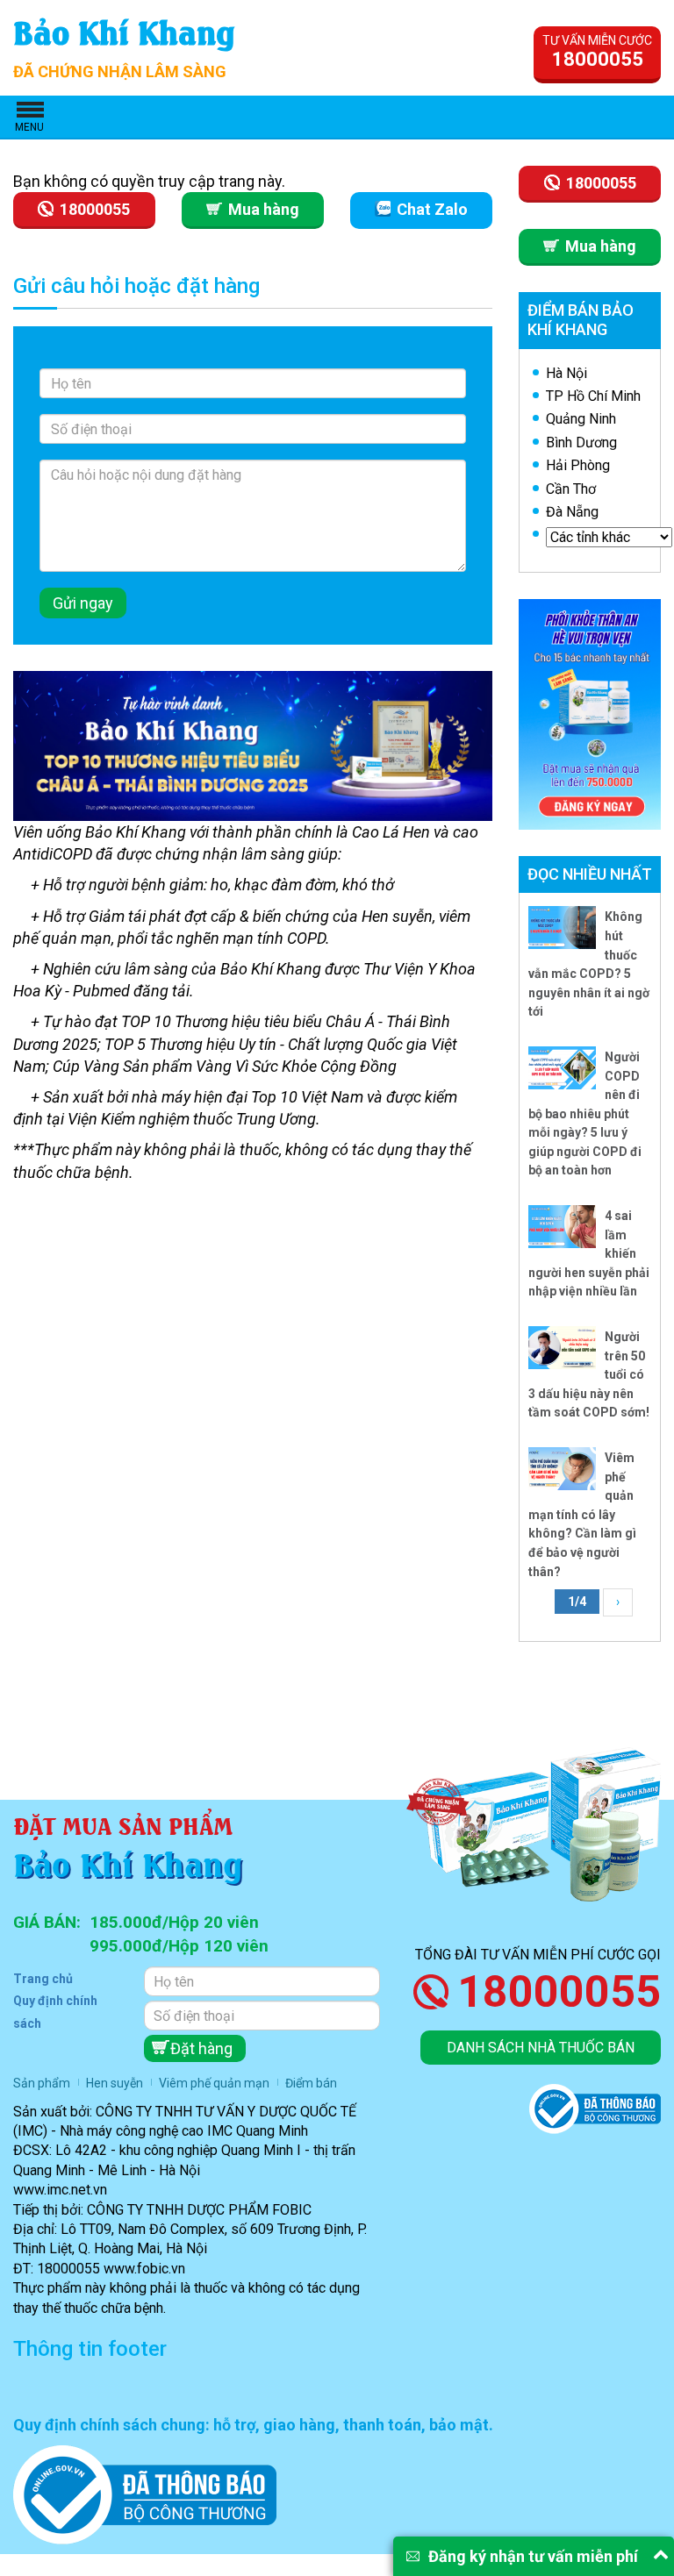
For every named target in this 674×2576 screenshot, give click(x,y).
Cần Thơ (571, 489)
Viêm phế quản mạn (214, 2083)
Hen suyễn (115, 2083)
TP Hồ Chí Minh (593, 396)
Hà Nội (566, 373)
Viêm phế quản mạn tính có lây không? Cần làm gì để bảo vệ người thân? (582, 1515)
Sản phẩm (42, 2083)
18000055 (559, 1992)
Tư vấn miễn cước (597, 52)
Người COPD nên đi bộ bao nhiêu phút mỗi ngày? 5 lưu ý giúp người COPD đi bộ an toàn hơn (585, 1114)
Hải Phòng (578, 465)
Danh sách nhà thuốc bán (541, 2048)
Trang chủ (43, 1979)
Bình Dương (581, 442)
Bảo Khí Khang (124, 30)
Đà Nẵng (572, 512)
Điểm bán (311, 2083)
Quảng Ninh (581, 419)
